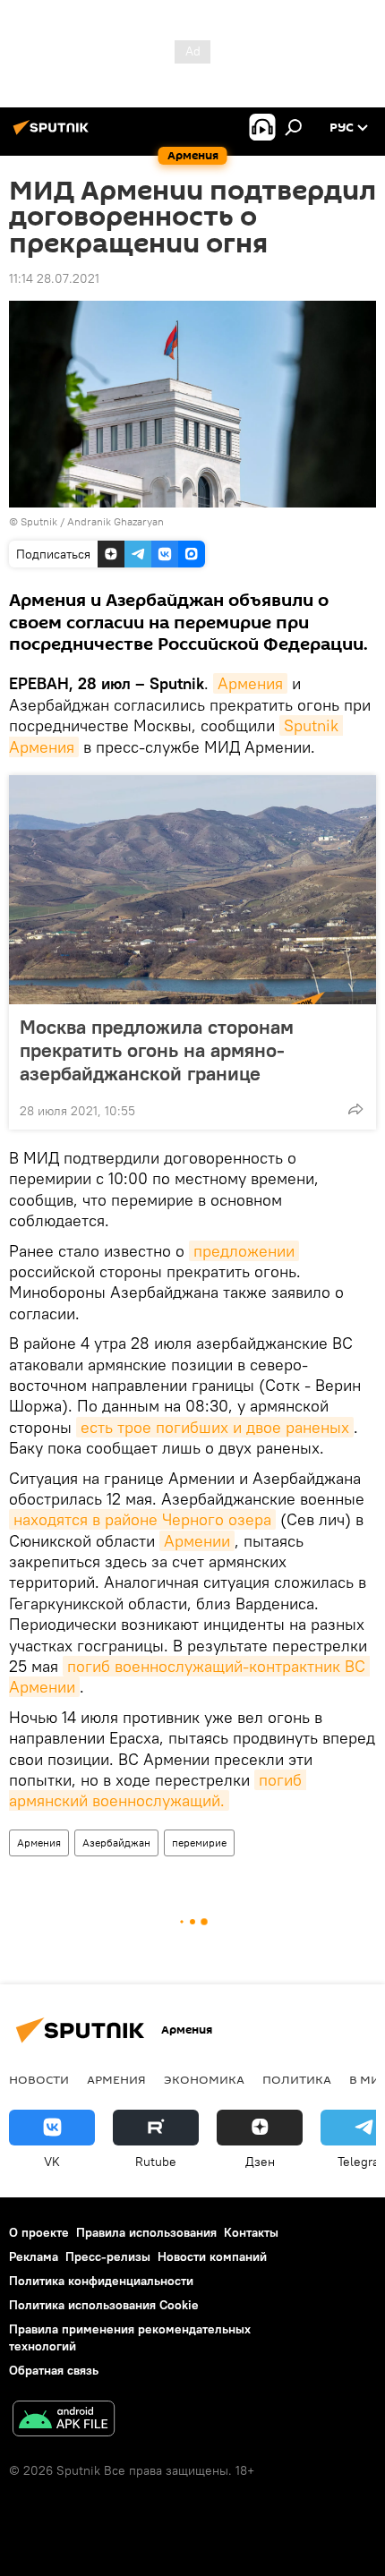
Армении (197, 1541)
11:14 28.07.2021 (54, 278)
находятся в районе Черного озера (142, 1519)
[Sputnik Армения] (54, 134)
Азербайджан (116, 1842)
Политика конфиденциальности (101, 2281)
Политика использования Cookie (104, 2305)
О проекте (39, 2232)
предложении (244, 1251)
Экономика (204, 2079)
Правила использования (146, 2232)
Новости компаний (212, 2256)
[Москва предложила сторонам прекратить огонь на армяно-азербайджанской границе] (192, 890)
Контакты (251, 2232)
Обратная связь (54, 2370)
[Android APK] (64, 2421)
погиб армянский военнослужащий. (158, 1790)
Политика (297, 2079)
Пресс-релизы (108, 2256)
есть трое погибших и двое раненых (215, 1427)
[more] (355, 1109)
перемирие (199, 1842)
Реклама (34, 2256)
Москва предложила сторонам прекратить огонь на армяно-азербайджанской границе (157, 1050)
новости (39, 2079)
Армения (250, 683)
